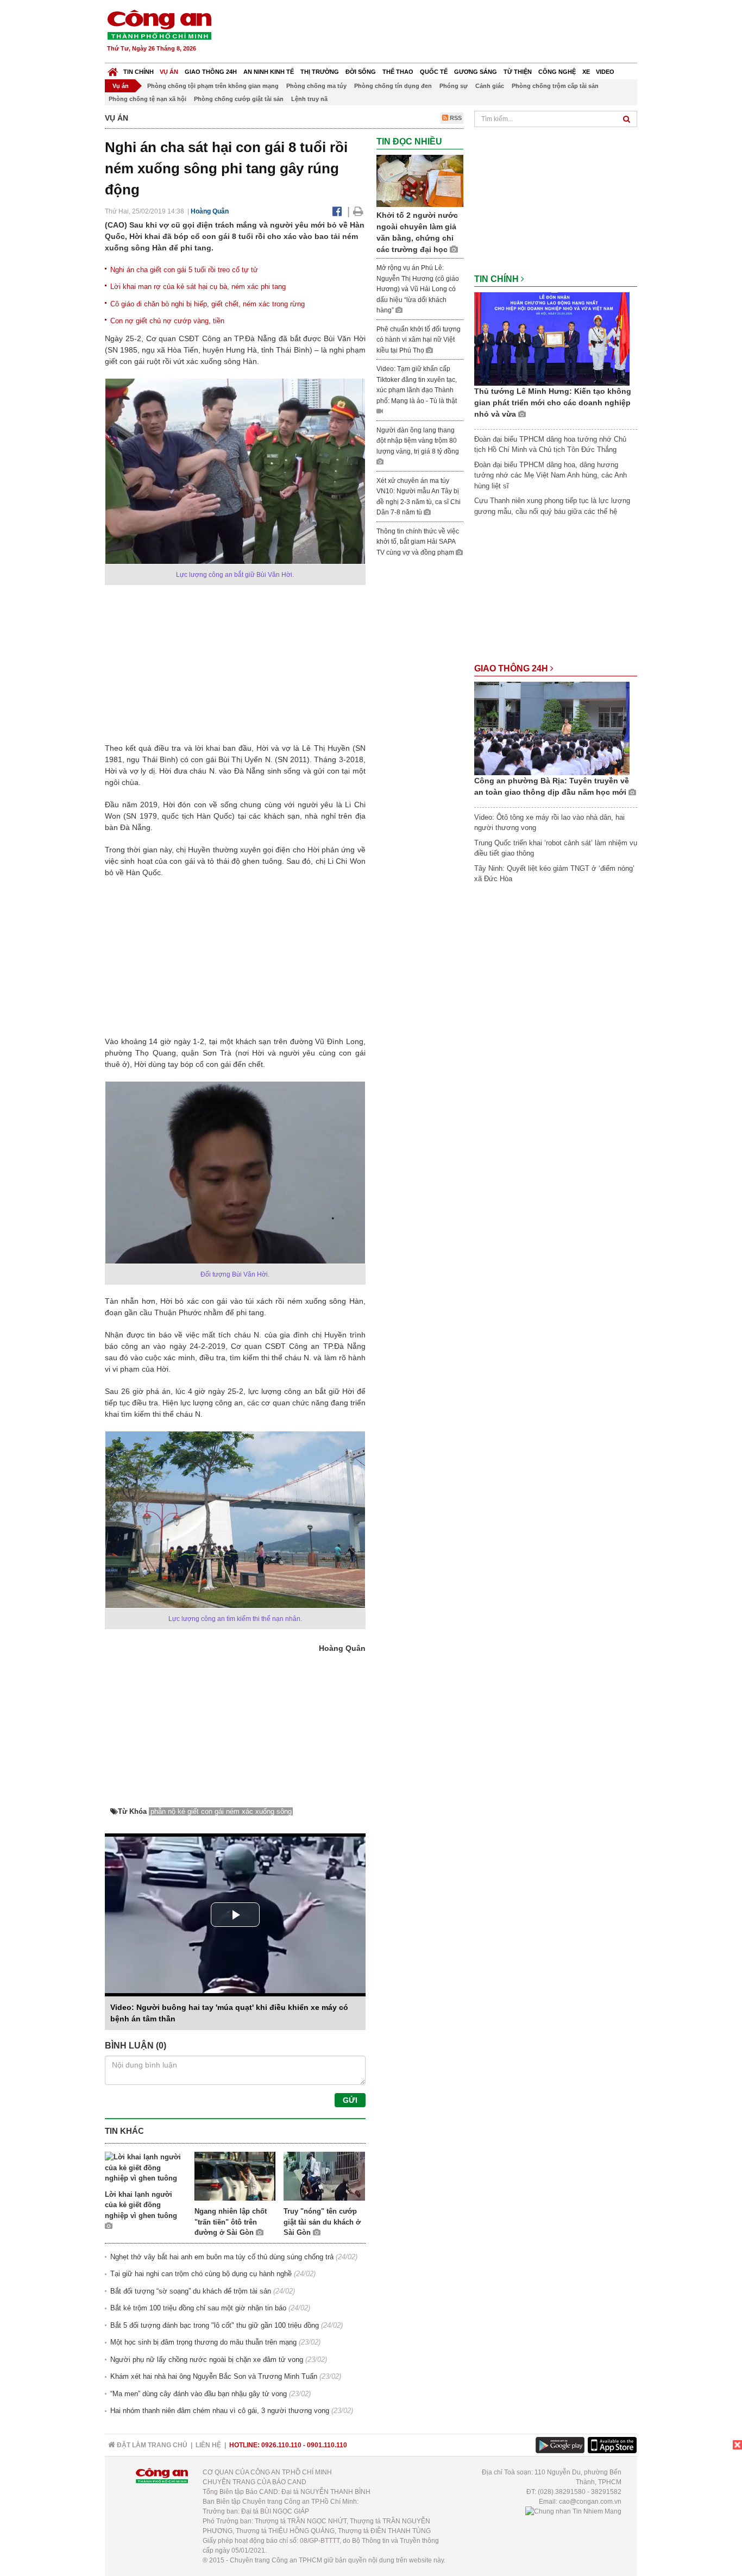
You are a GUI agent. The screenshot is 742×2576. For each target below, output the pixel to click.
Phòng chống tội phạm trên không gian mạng (213, 86)
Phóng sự (454, 86)
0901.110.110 (327, 2445)
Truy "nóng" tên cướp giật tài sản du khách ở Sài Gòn (322, 2222)
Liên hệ (208, 2445)
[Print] (358, 211)
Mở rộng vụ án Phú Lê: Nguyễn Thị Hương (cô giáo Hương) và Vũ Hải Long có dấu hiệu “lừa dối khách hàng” (418, 289)
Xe (586, 72)
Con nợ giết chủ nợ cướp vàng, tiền (167, 321)
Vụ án (169, 72)
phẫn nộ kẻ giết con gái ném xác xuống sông (221, 1811)
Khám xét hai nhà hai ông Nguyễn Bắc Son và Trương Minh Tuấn (214, 2376)
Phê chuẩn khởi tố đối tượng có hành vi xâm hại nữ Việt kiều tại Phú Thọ (419, 340)
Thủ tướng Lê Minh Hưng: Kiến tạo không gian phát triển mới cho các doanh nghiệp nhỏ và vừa (553, 403)
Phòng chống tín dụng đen (393, 86)
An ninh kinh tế (269, 72)
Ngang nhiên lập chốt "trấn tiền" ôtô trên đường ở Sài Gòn (231, 2222)
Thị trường (320, 72)
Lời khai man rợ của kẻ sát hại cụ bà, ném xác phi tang (198, 287)
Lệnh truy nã (309, 99)
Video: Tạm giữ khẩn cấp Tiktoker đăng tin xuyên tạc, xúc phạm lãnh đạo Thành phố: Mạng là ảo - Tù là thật (417, 385)
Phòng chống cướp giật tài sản (239, 99)
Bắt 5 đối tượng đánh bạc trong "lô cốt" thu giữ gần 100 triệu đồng (215, 2325)
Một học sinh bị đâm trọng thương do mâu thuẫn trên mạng (203, 2342)
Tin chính (139, 72)
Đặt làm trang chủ (151, 2445)
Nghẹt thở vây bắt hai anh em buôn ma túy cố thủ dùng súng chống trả (222, 2257)
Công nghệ (557, 72)
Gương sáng (476, 72)
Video (605, 72)
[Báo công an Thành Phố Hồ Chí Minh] (159, 24)
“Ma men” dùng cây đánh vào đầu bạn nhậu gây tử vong (199, 2394)
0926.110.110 (281, 2445)
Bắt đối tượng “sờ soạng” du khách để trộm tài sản (191, 2291)
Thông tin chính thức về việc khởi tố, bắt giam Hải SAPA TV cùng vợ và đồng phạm (418, 542)
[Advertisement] (440, 33)
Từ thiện (518, 72)
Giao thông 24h (211, 72)
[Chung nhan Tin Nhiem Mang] (573, 2511)
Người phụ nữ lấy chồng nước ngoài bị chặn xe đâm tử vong (207, 2360)
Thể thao (398, 72)
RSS (455, 118)
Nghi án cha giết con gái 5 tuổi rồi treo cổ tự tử (184, 270)
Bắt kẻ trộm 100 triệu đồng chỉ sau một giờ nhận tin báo (198, 2308)
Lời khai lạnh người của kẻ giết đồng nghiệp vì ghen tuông (141, 2205)
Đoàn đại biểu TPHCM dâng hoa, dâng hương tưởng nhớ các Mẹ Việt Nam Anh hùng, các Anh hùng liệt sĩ (551, 475)
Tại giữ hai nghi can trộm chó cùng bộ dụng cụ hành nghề (201, 2274)
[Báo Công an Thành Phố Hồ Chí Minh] (113, 69)
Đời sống (361, 72)
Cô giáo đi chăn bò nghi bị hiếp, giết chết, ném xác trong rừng (207, 304)
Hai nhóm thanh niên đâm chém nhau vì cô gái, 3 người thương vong (220, 2411)
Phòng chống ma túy (316, 86)
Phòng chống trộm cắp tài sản (555, 86)
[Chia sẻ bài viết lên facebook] (337, 211)
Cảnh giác (490, 86)
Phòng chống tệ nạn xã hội (147, 99)
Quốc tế (434, 72)
